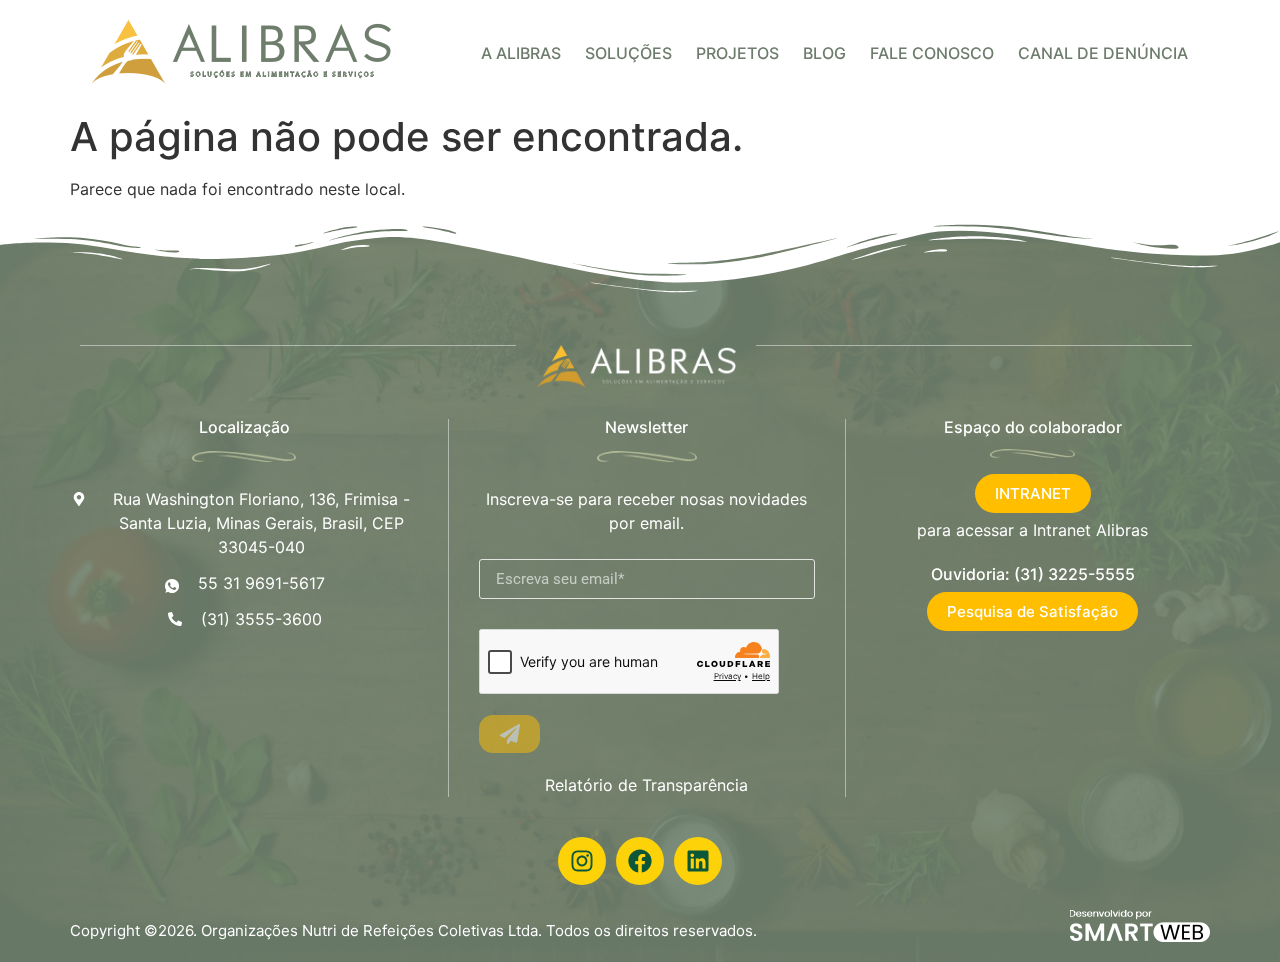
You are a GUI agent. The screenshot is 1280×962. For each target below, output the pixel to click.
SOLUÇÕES (628, 53)
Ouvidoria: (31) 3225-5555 (1033, 574)
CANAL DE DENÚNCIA (1103, 53)
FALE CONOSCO (932, 53)
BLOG (824, 53)
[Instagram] (582, 861)
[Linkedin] (698, 861)
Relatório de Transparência (646, 785)
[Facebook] (640, 861)
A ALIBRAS (521, 53)
